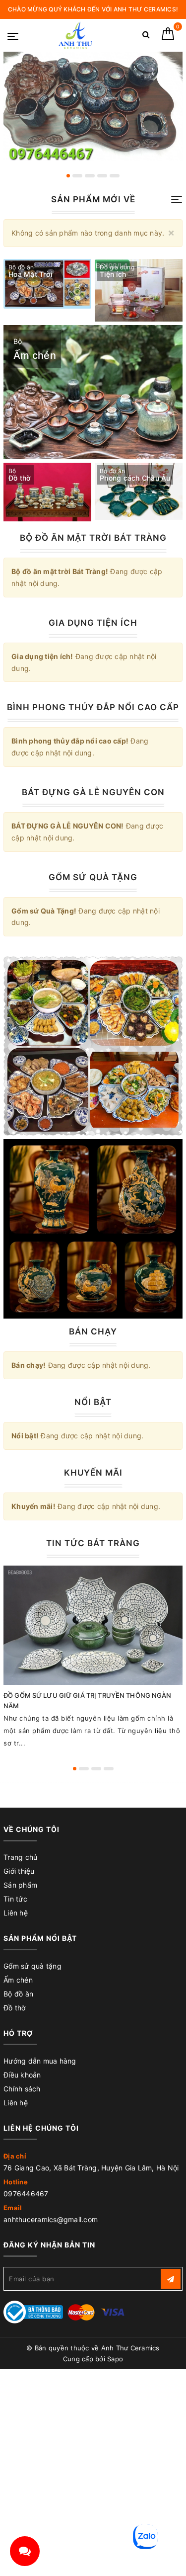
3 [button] (90, 176)
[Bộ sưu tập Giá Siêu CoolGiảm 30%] (93, 1229)
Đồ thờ (15, 2008)
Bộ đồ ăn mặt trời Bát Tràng (93, 538)
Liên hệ (16, 1913)
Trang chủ (20, 1857)
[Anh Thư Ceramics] (75, 35)
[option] (93, 106)
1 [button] (68, 176)
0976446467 (26, 2194)
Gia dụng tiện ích (93, 623)
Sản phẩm (20, 1885)
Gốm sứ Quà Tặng (93, 877)
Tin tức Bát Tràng (93, 1543)
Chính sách (22, 2089)
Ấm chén (18, 1980)
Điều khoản (22, 2075)
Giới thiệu (19, 1871)
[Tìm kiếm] (146, 37)
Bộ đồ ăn (18, 1994)
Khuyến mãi (93, 1473)
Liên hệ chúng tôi (41, 2128)
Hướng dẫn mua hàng (40, 2061)
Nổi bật (93, 1402)
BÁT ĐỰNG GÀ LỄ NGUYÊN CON (93, 792)
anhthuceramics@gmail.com (51, 2219)
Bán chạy (93, 1331)
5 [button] (115, 176)
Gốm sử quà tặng (32, 1966)
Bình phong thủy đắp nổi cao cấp (93, 707)
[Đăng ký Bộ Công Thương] (33, 2311)
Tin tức (15, 1899)
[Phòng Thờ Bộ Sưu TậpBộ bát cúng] (93, 1046)
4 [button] (102, 176)
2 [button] (77, 176)
